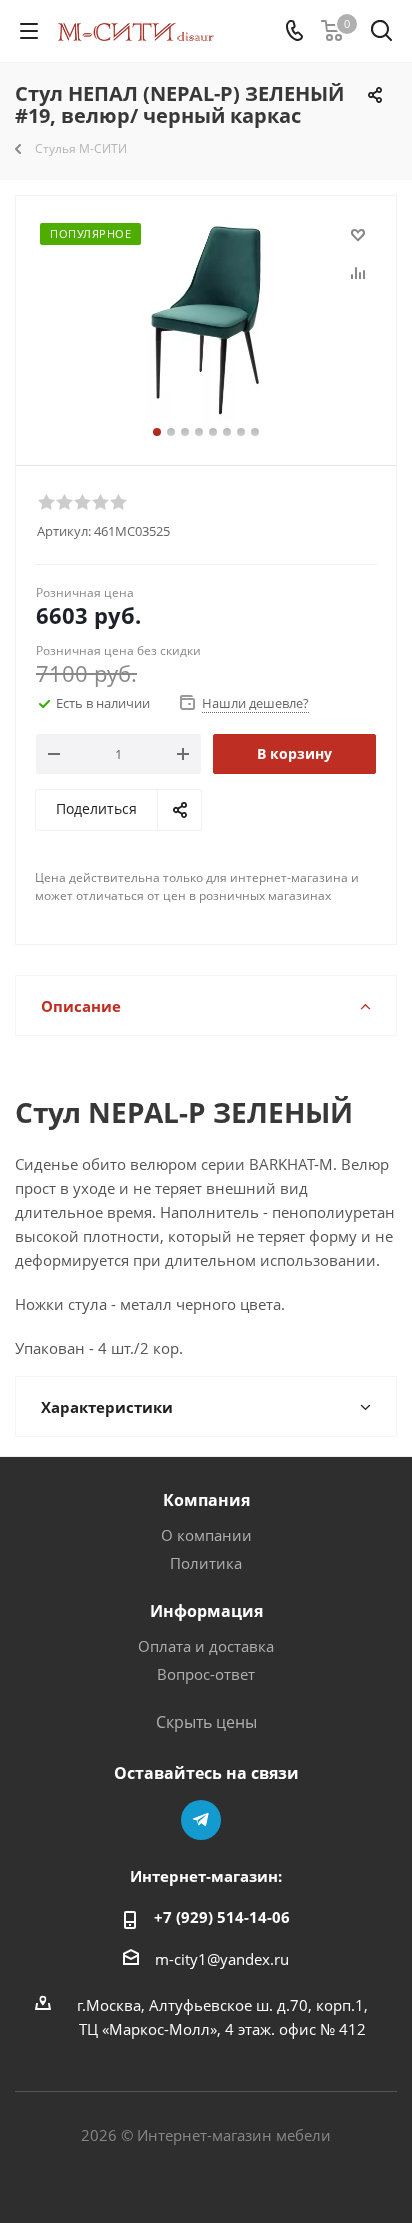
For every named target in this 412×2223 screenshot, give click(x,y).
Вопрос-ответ (206, 1674)
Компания (206, 1500)
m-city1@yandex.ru (222, 1959)
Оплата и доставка (206, 1646)
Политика (206, 1563)
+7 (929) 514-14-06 (222, 1917)
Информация (206, 1611)
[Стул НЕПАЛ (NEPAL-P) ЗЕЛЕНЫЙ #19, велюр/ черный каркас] (206, 321)
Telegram (201, 1820)
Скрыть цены (206, 1722)
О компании (206, 1535)
